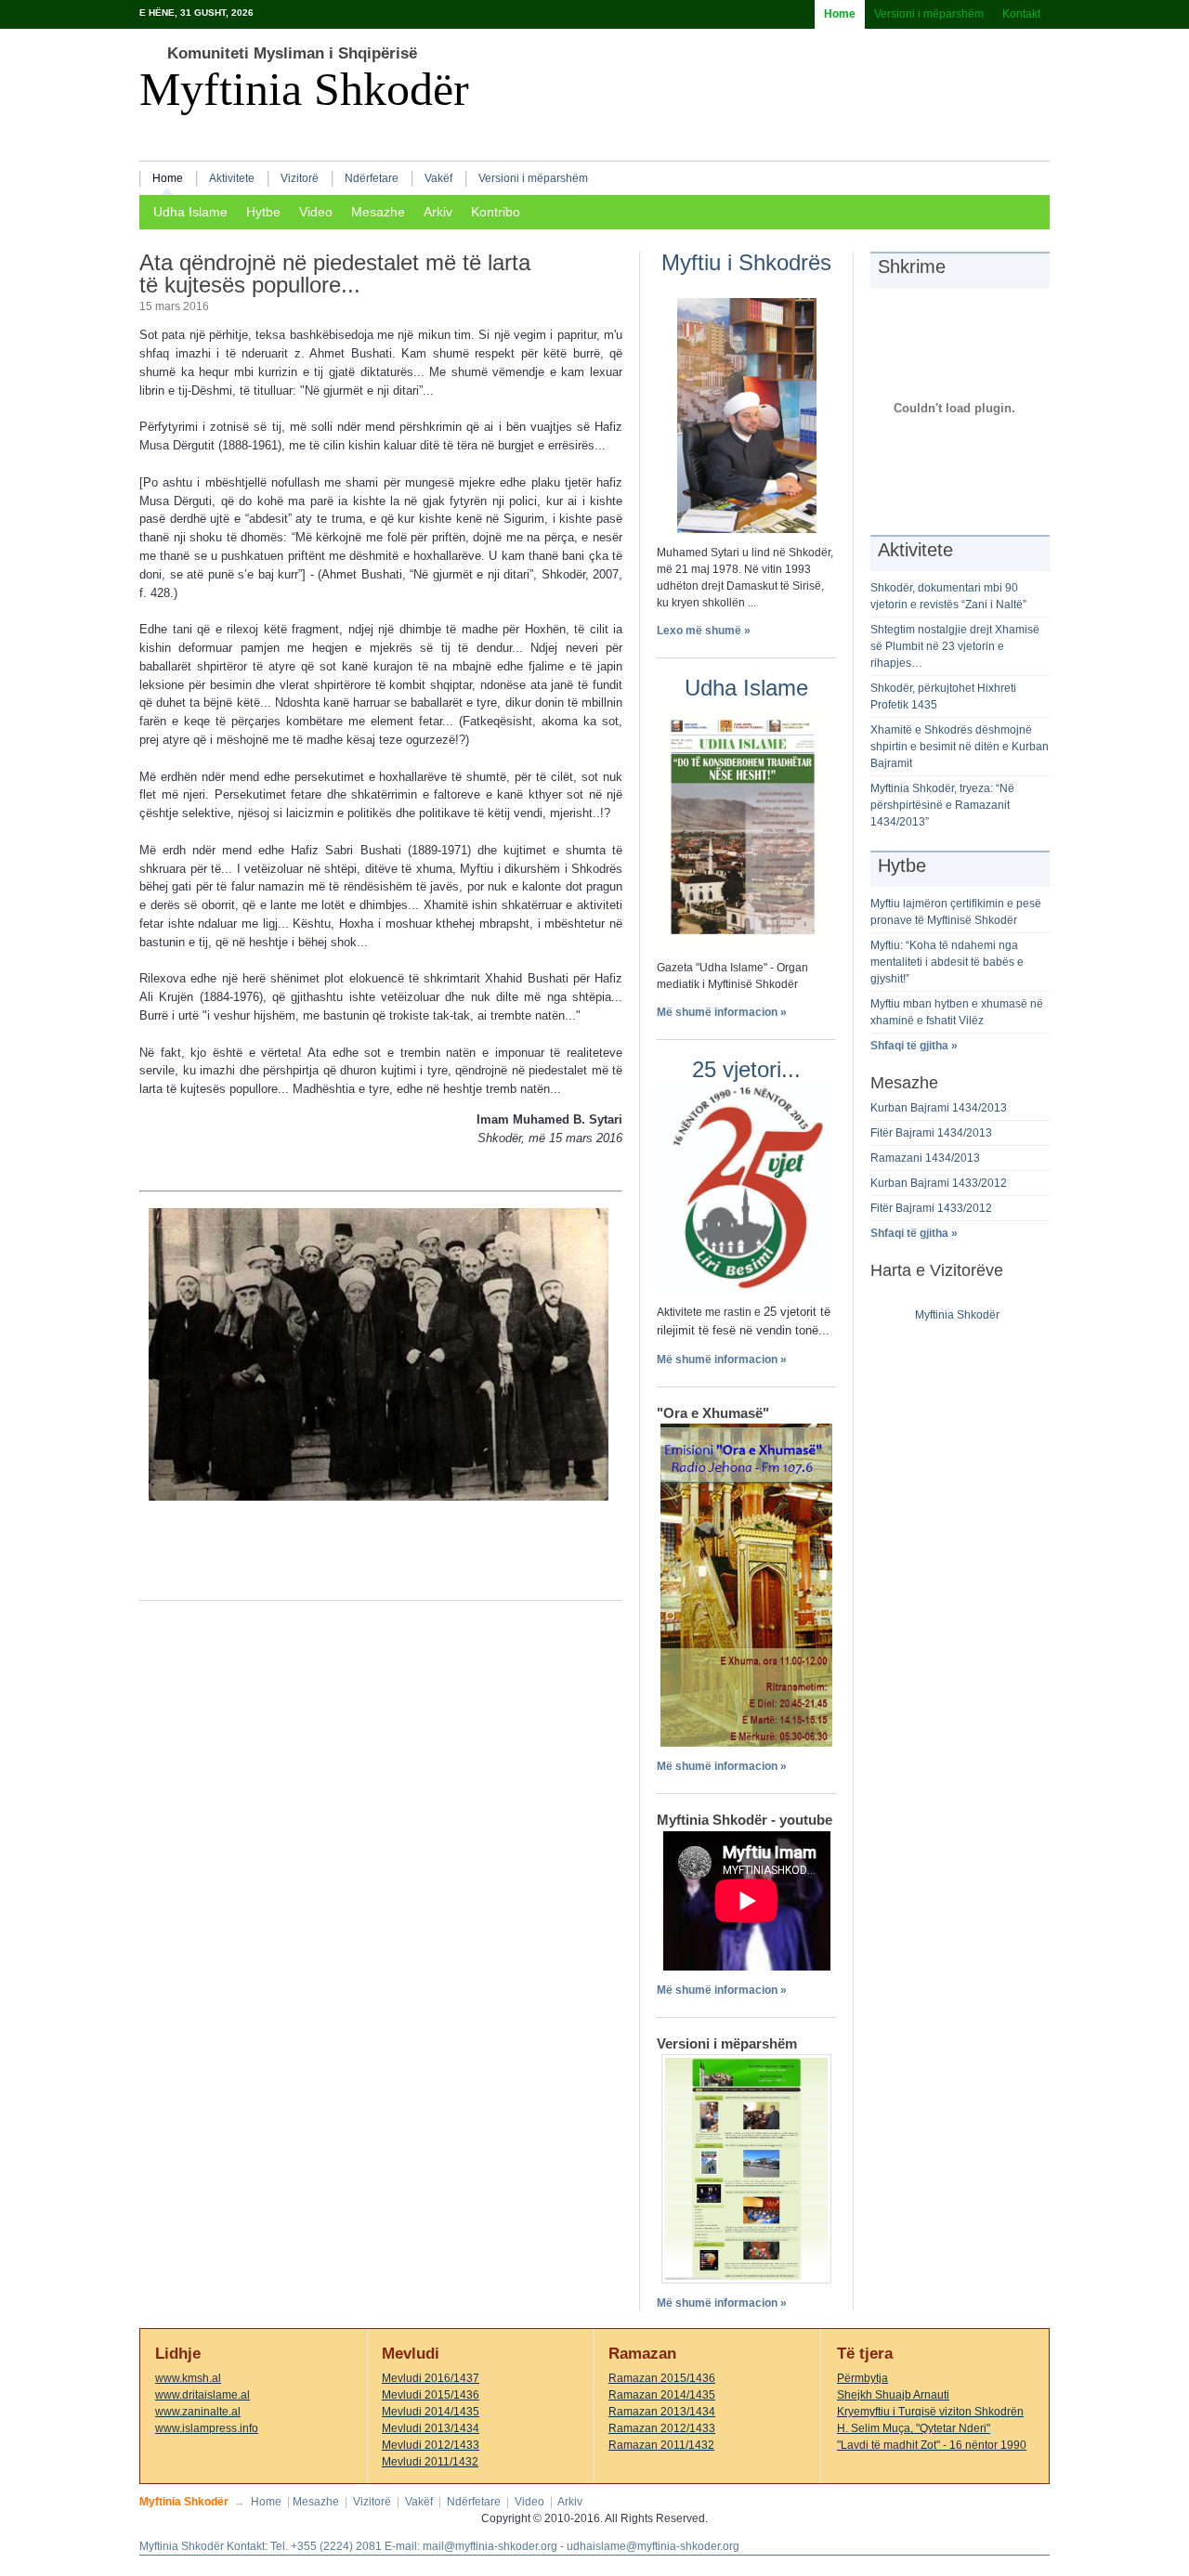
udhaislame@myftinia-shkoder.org (653, 2546)
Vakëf (438, 178)
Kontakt (1021, 14)
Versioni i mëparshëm (929, 14)
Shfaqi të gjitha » (914, 1046)
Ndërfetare (372, 178)
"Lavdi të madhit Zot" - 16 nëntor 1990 (932, 2445)
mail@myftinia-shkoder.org (490, 2546)
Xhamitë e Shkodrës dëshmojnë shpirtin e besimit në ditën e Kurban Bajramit (960, 747)
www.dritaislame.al (203, 2395)
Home (840, 14)
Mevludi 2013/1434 (431, 2428)
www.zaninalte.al (198, 2412)
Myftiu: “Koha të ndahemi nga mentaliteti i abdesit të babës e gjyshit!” (947, 962)
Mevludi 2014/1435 (431, 2412)
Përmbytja (862, 2378)
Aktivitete (232, 178)
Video (316, 212)
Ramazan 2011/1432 (661, 2445)
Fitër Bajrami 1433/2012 (931, 1208)
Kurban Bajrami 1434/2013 (939, 1108)
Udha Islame (190, 212)
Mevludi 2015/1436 (431, 2395)
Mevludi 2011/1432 (430, 2462)
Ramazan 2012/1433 (662, 2428)
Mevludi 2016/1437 (431, 2378)
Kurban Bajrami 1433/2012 (939, 1183)
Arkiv (438, 212)
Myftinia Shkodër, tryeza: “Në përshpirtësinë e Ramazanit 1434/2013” (942, 805)
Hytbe (263, 212)
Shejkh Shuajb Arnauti (893, 2395)
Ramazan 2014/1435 (662, 2395)
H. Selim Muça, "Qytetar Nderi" (914, 2428)
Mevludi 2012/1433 (431, 2445)
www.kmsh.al (188, 2378)
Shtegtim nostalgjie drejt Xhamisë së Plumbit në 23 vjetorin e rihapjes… (955, 646)
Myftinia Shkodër (304, 90)
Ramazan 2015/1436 (662, 2378)
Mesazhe (378, 212)
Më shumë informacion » (722, 1012)
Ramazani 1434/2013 (925, 1158)
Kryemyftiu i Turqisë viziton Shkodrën (930, 2412)
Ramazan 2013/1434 (662, 2412)
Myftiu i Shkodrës (746, 262)
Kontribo (496, 212)
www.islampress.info (207, 2428)
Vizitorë (300, 178)
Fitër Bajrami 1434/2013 (931, 1133)
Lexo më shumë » (704, 631)
